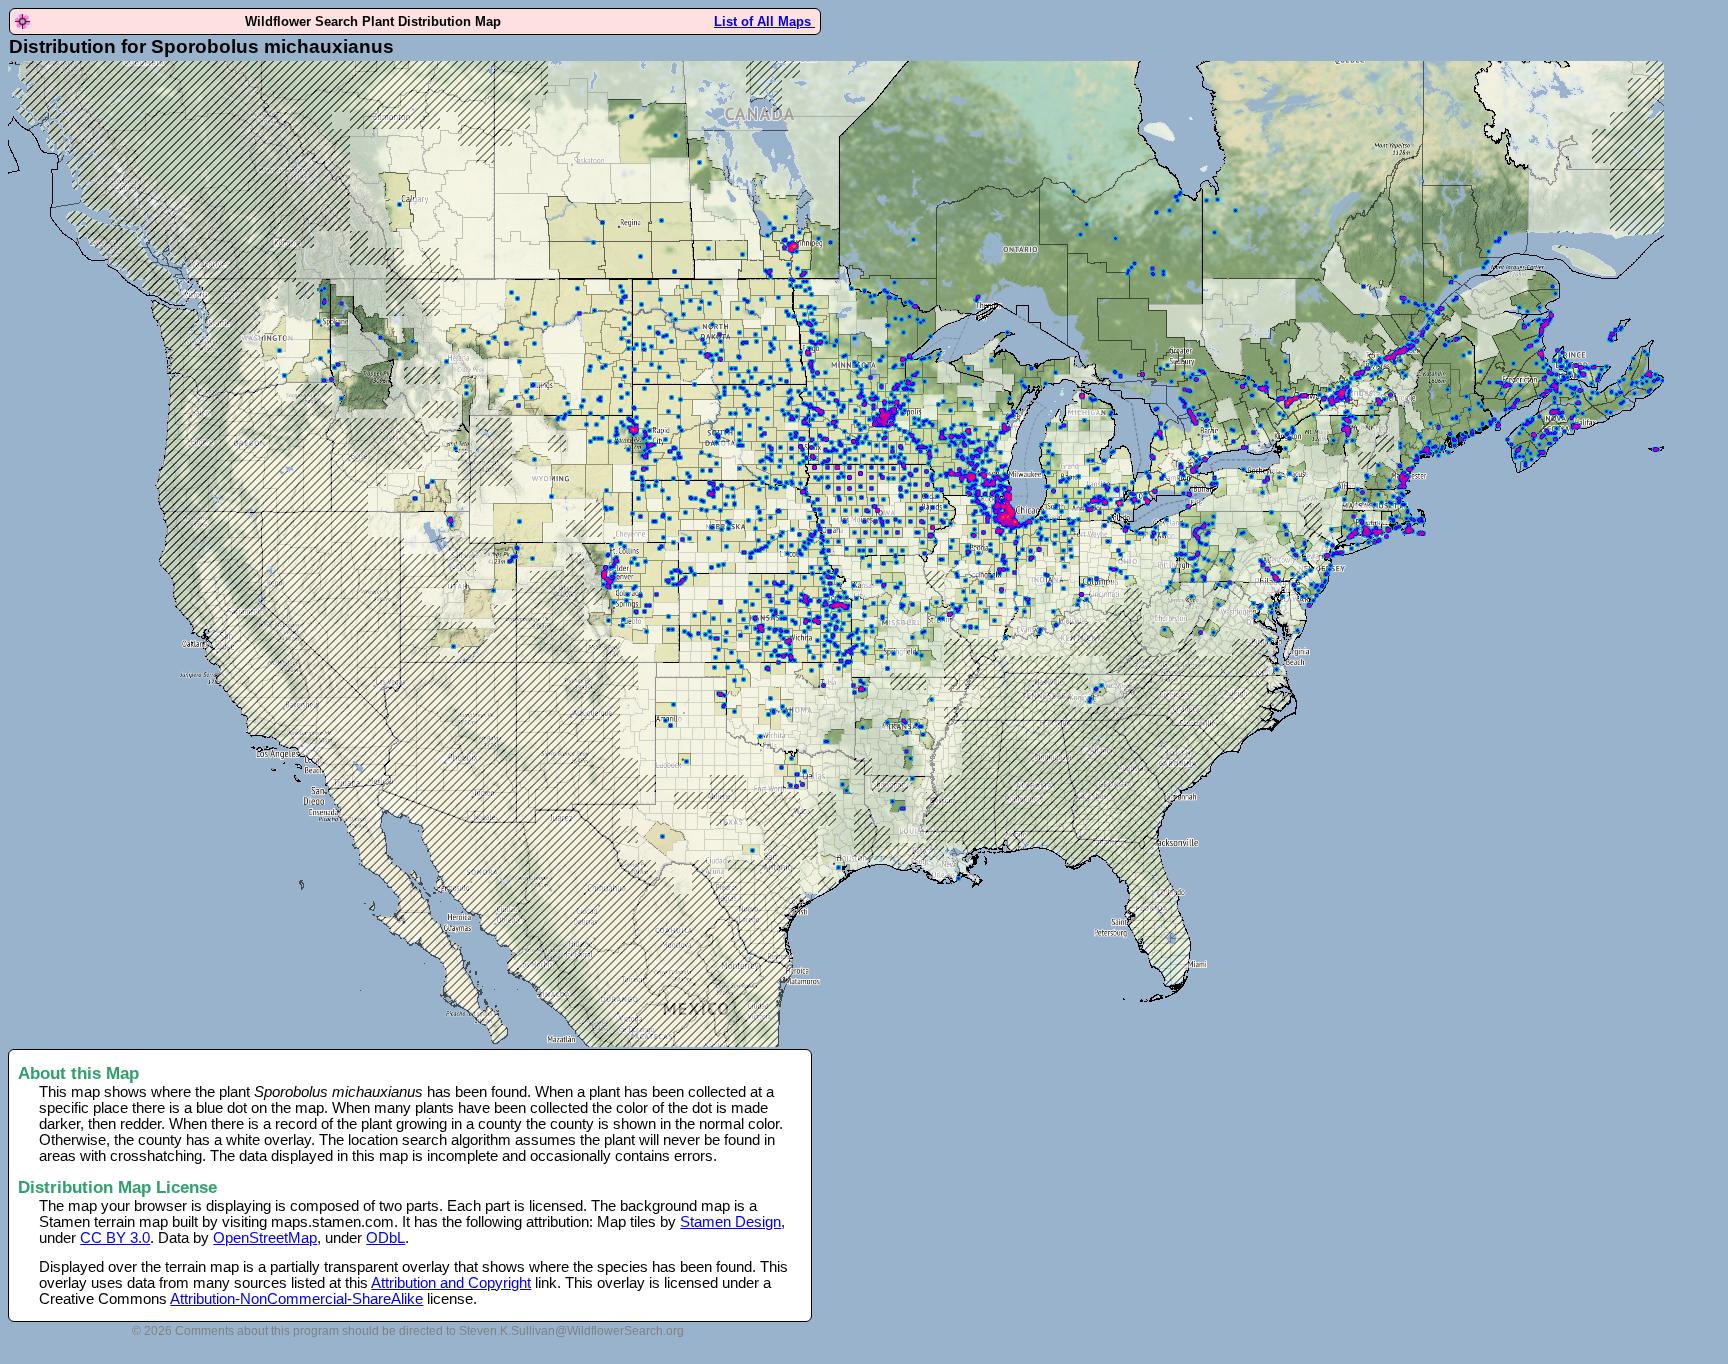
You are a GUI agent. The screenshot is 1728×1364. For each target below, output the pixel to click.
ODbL (385, 1238)
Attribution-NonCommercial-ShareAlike (296, 1299)
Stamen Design (730, 1222)
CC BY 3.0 (115, 1238)
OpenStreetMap (265, 1238)
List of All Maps (764, 21)
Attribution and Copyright (451, 1283)
